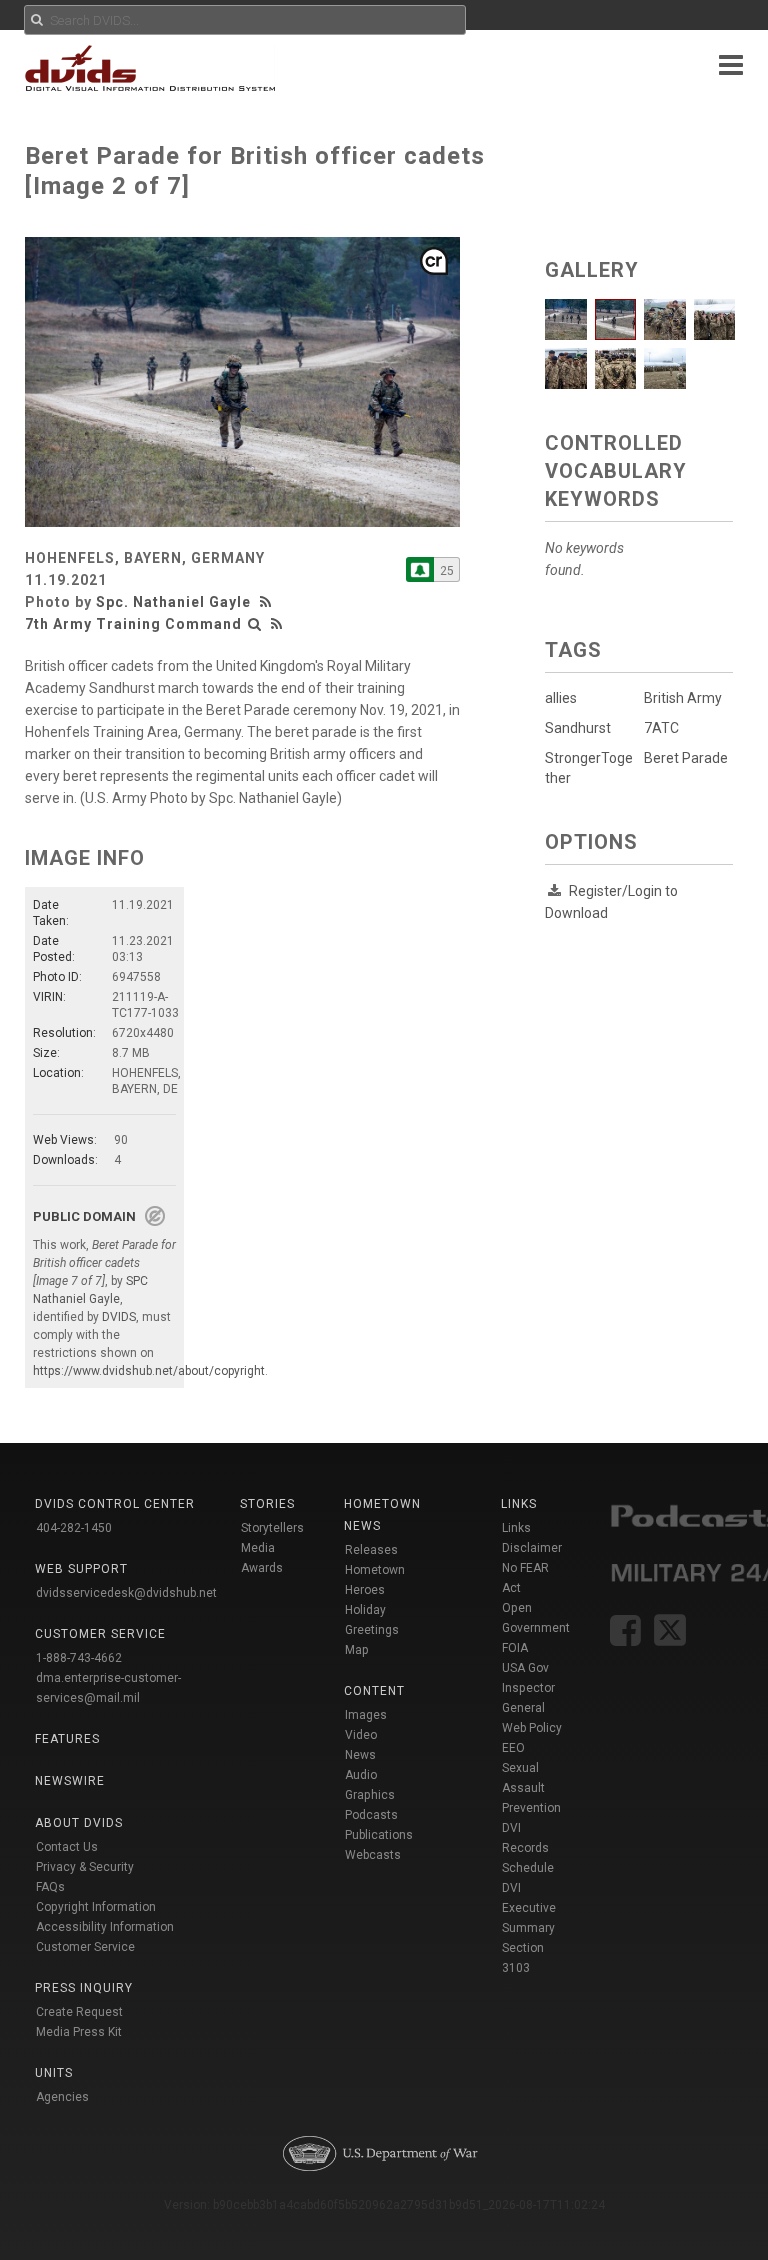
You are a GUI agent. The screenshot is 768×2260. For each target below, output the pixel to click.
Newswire (70, 1781)
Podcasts (371, 1815)
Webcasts (373, 1855)
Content (374, 1691)
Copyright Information (96, 1907)
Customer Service (85, 1947)
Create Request (79, 2012)
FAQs (50, 1887)
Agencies (62, 2097)
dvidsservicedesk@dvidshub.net (126, 1593)
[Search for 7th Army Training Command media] (255, 624)
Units (54, 2073)
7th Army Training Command (133, 624)
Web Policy (532, 1728)
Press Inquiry (84, 1988)
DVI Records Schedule (528, 1848)
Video (361, 1735)
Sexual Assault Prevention (531, 1788)
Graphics (370, 1795)
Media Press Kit (79, 2032)
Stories (267, 1504)
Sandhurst (578, 728)
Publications (379, 1835)
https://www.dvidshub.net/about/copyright (149, 1371)
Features (67, 1739)
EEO (513, 1748)
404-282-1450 (74, 1528)
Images (366, 1715)
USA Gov (525, 1668)
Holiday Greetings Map (372, 1630)
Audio (361, 1775)
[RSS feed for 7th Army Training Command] (277, 624)
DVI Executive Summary (529, 1908)
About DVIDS (79, 1823)
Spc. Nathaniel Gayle (173, 602)
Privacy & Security (85, 1867)
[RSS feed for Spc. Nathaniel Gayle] (268, 602)
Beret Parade (686, 758)
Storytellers (272, 1528)
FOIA (515, 1648)
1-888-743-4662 (79, 1658)
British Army (683, 698)
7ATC (661, 728)
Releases (371, 1550)
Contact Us (67, 1847)
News (360, 1755)
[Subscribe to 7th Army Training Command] (420, 569)
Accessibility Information (105, 1927)
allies (561, 698)
